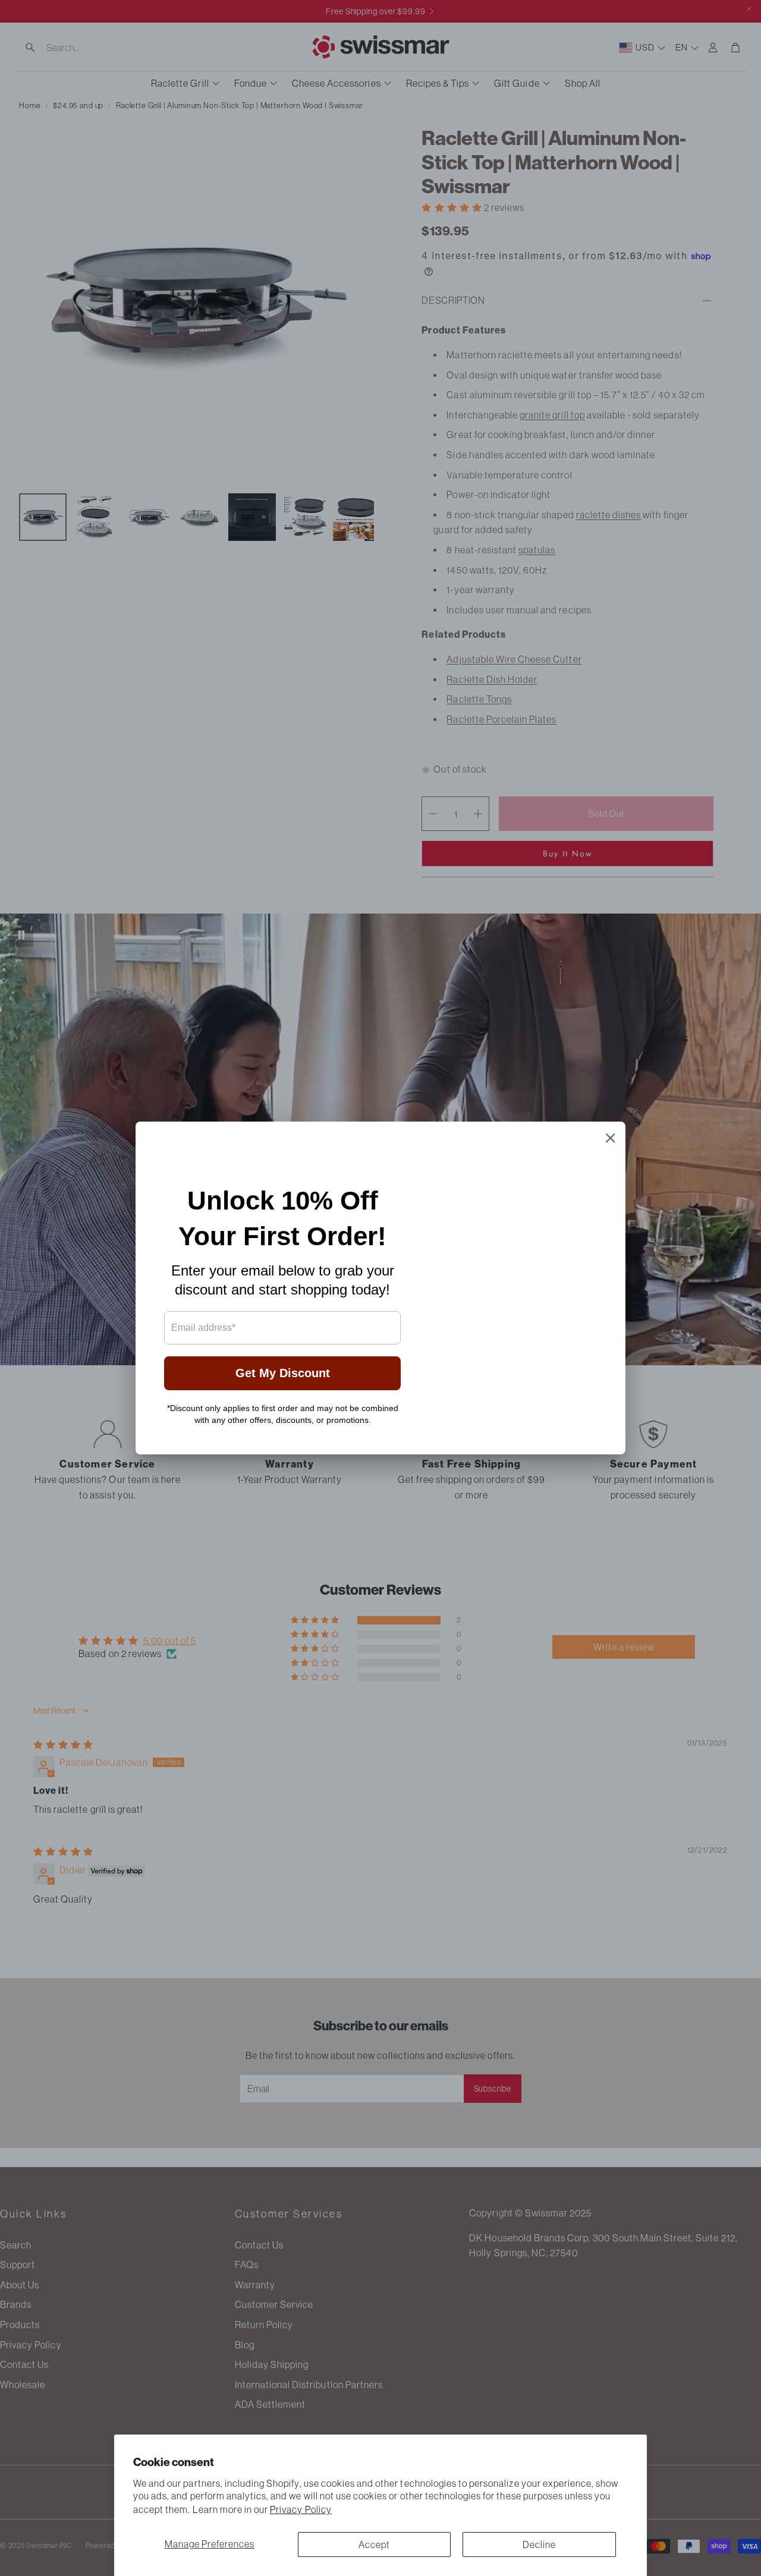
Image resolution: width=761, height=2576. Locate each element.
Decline (539, 2544)
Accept (374, 2544)
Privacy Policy (301, 2509)
